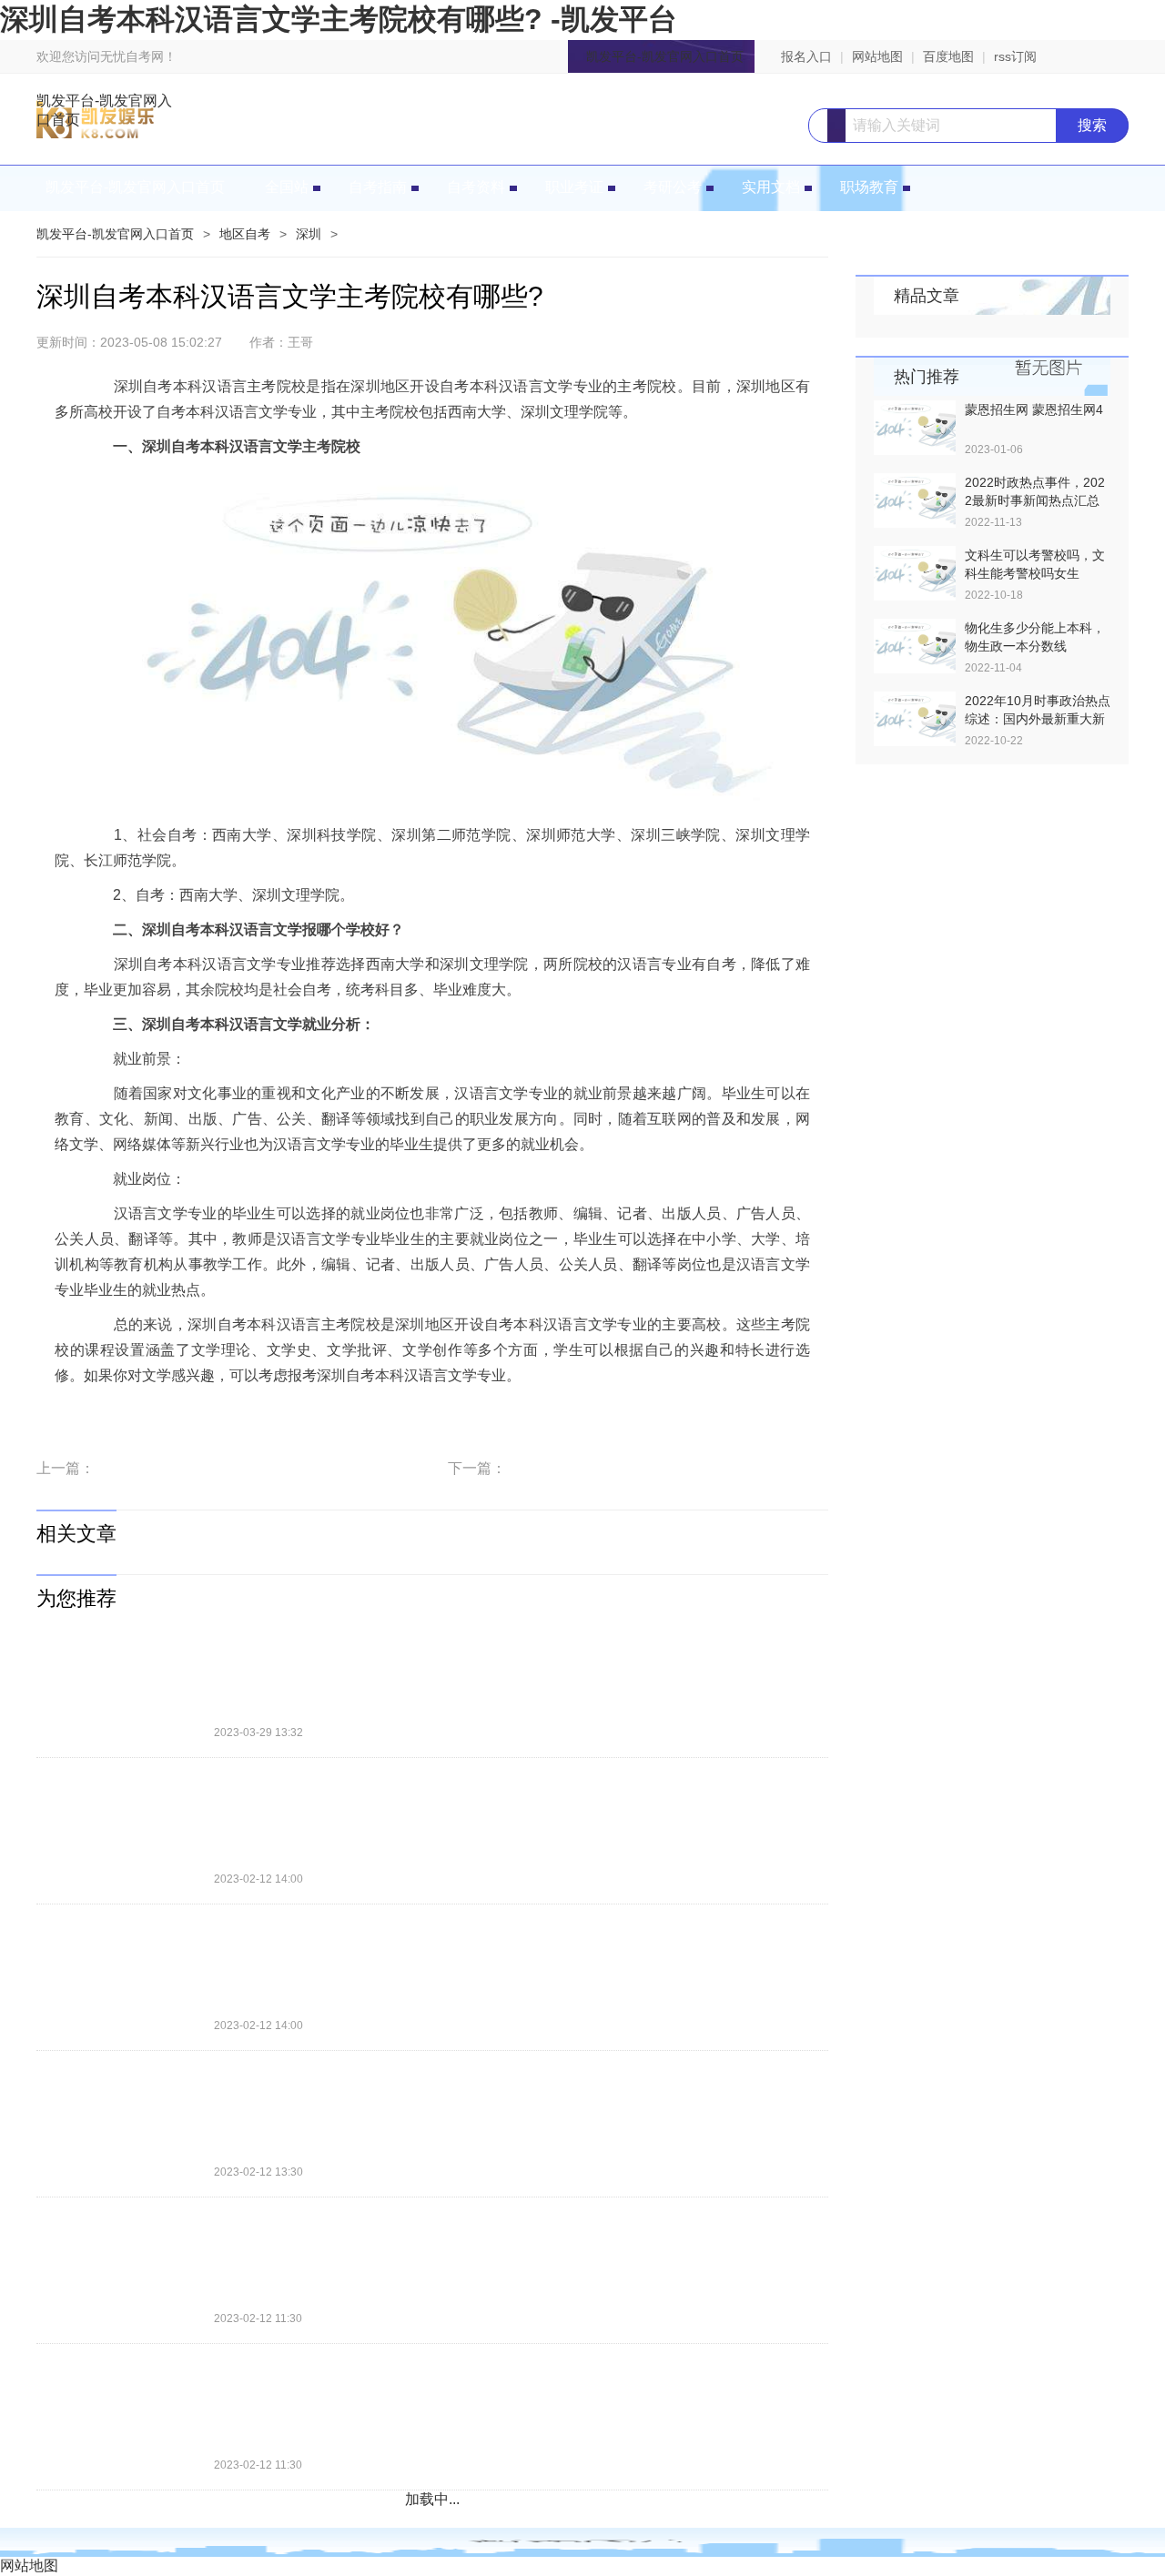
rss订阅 (1015, 56)
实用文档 (771, 187)
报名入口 (806, 56)
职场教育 (869, 187)
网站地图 (877, 56)
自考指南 (378, 187)
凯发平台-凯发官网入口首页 (665, 56)
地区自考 (245, 234)
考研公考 (673, 187)
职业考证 (574, 187)
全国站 (287, 187)
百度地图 (948, 56)
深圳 (309, 234)
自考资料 (476, 187)
